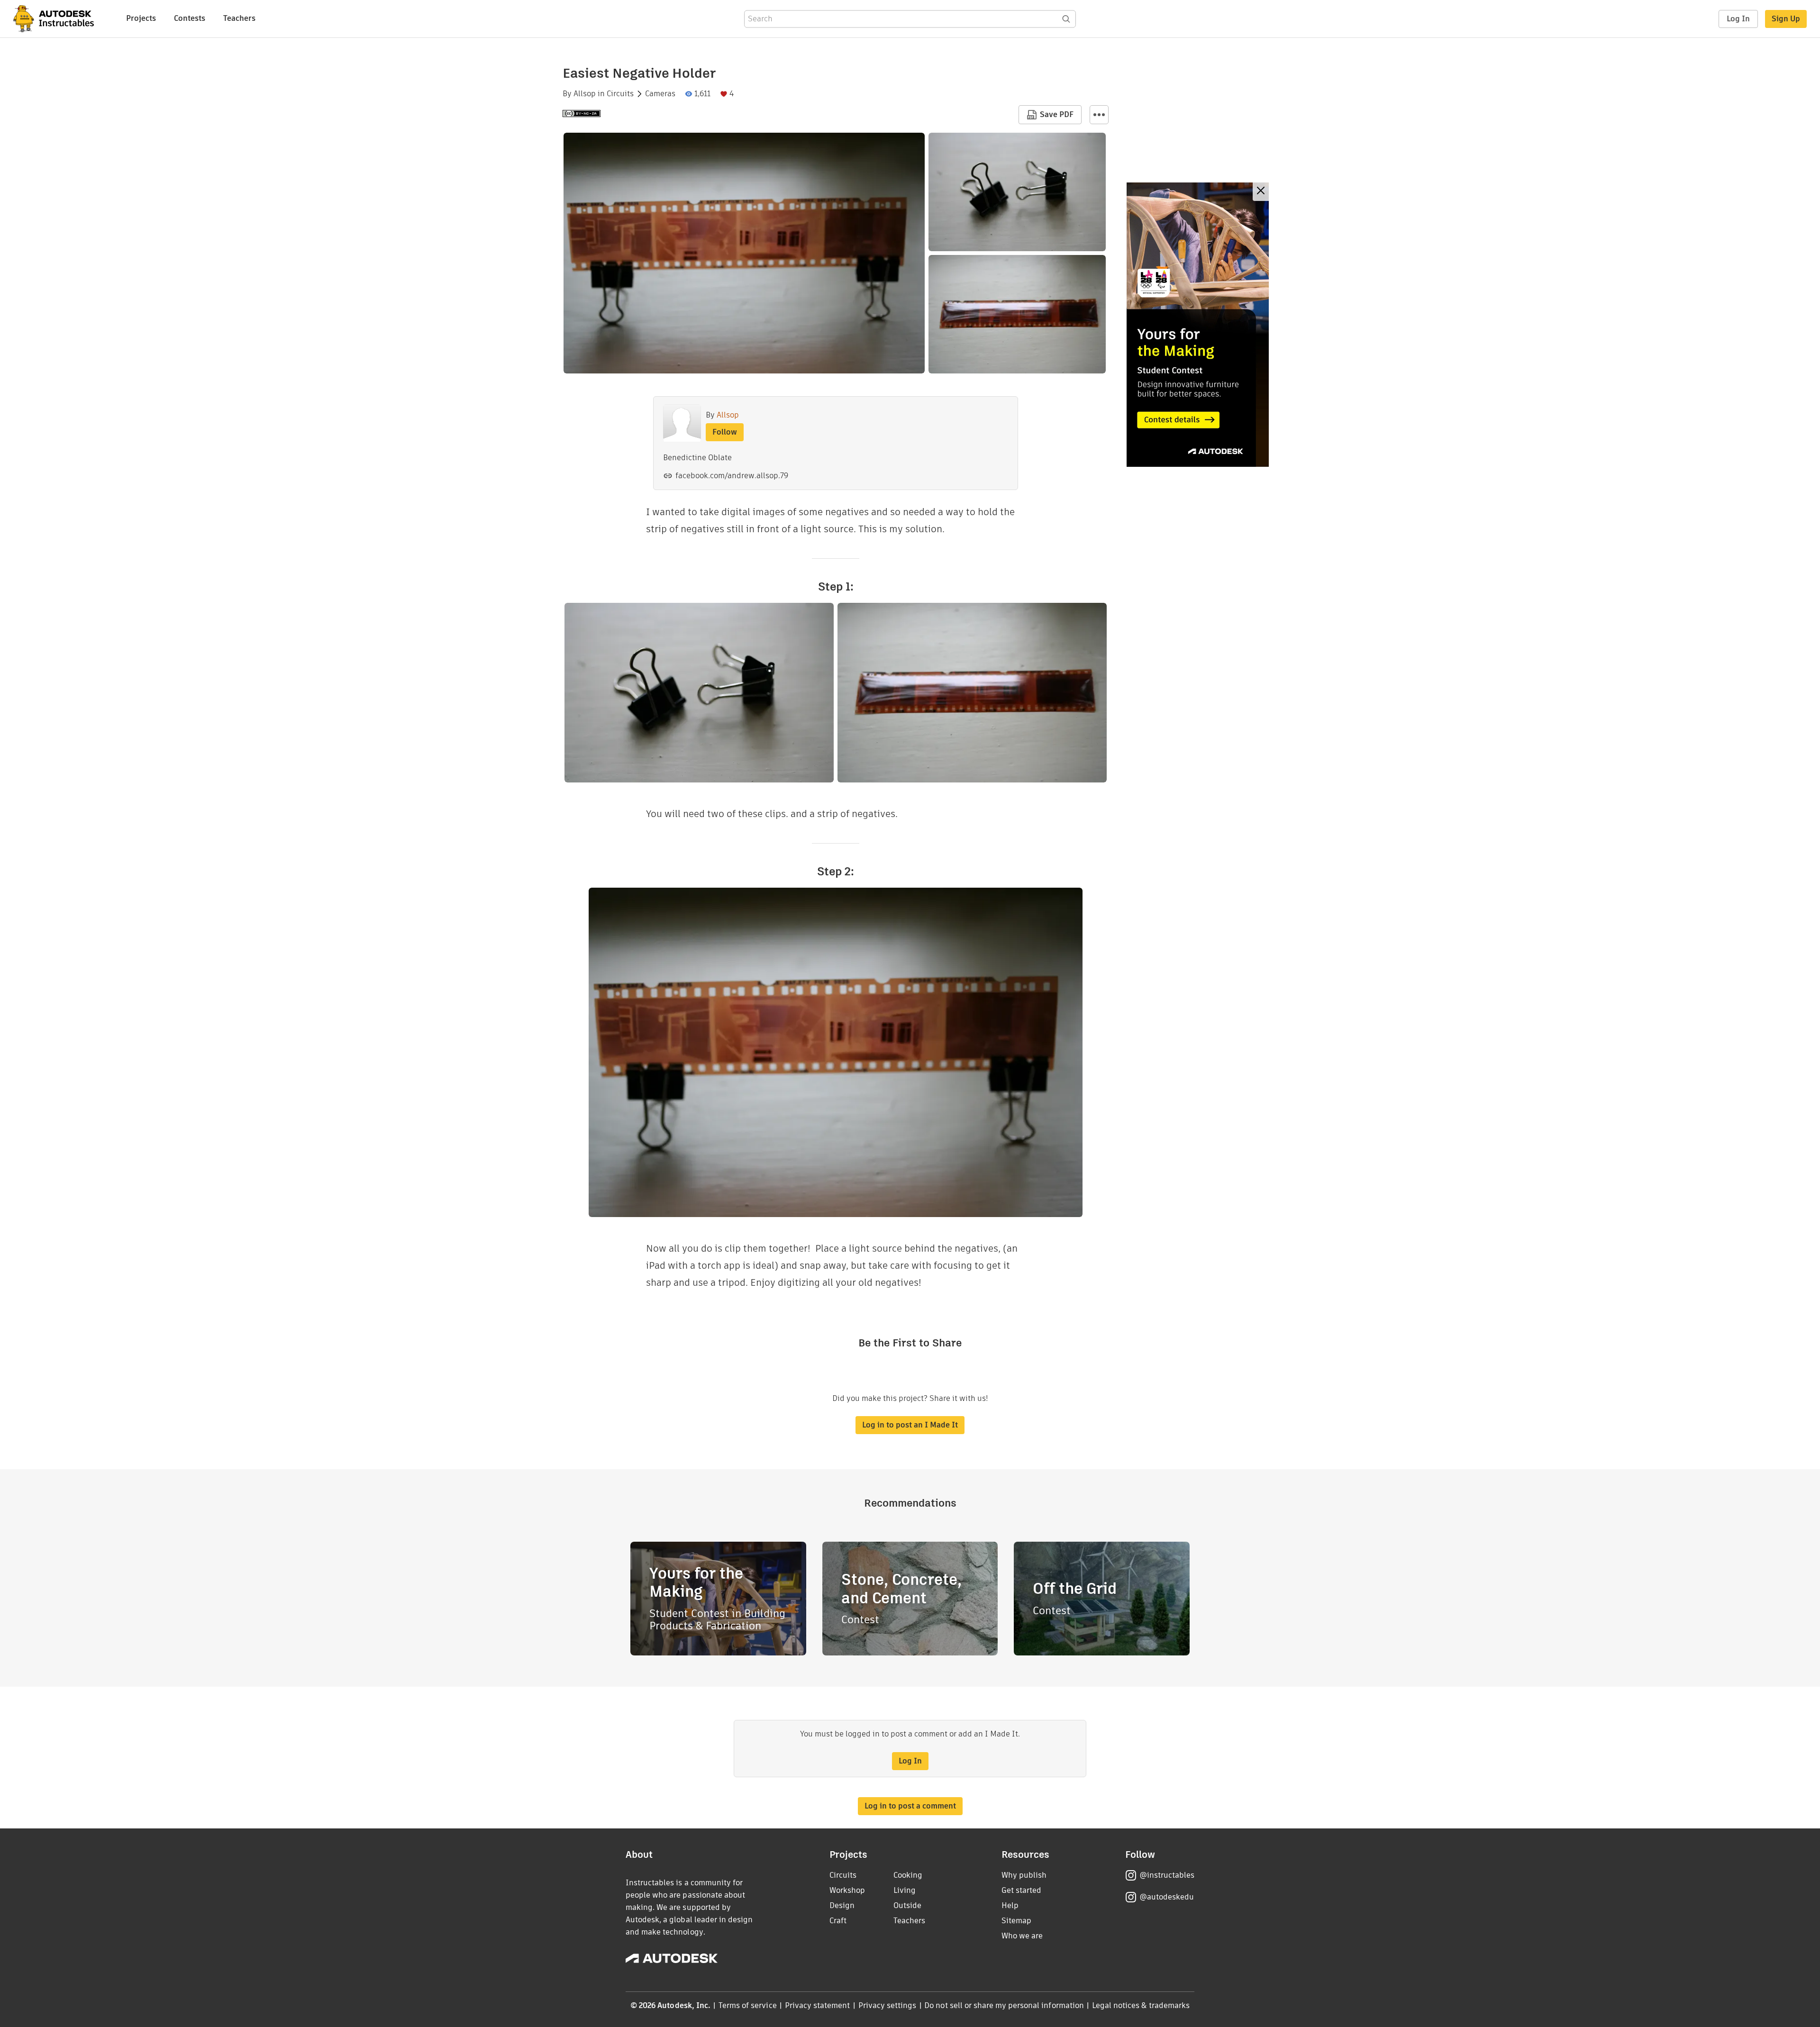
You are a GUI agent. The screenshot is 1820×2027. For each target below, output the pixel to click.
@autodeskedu (1167, 1897)
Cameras (660, 94)
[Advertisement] (1198, 325)
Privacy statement (818, 2005)
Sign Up (1786, 19)
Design (842, 1905)
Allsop (585, 94)
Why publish (1024, 1875)
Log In (1738, 19)
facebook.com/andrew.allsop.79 (732, 476)
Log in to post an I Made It (910, 1425)
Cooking (908, 1875)
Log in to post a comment (910, 1806)
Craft (838, 1921)
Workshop (847, 1890)
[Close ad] (1261, 192)
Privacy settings (887, 2005)
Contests (190, 18)
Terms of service (748, 2005)
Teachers (239, 18)
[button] (1099, 115)
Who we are (1022, 1936)
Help (1010, 1905)
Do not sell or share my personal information (1004, 2005)
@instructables (1167, 1875)
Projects (141, 18)
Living (905, 1890)
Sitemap (1016, 1921)
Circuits (620, 94)
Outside (907, 1905)
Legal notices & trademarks (1141, 2005)
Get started (1021, 1890)
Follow (725, 432)
